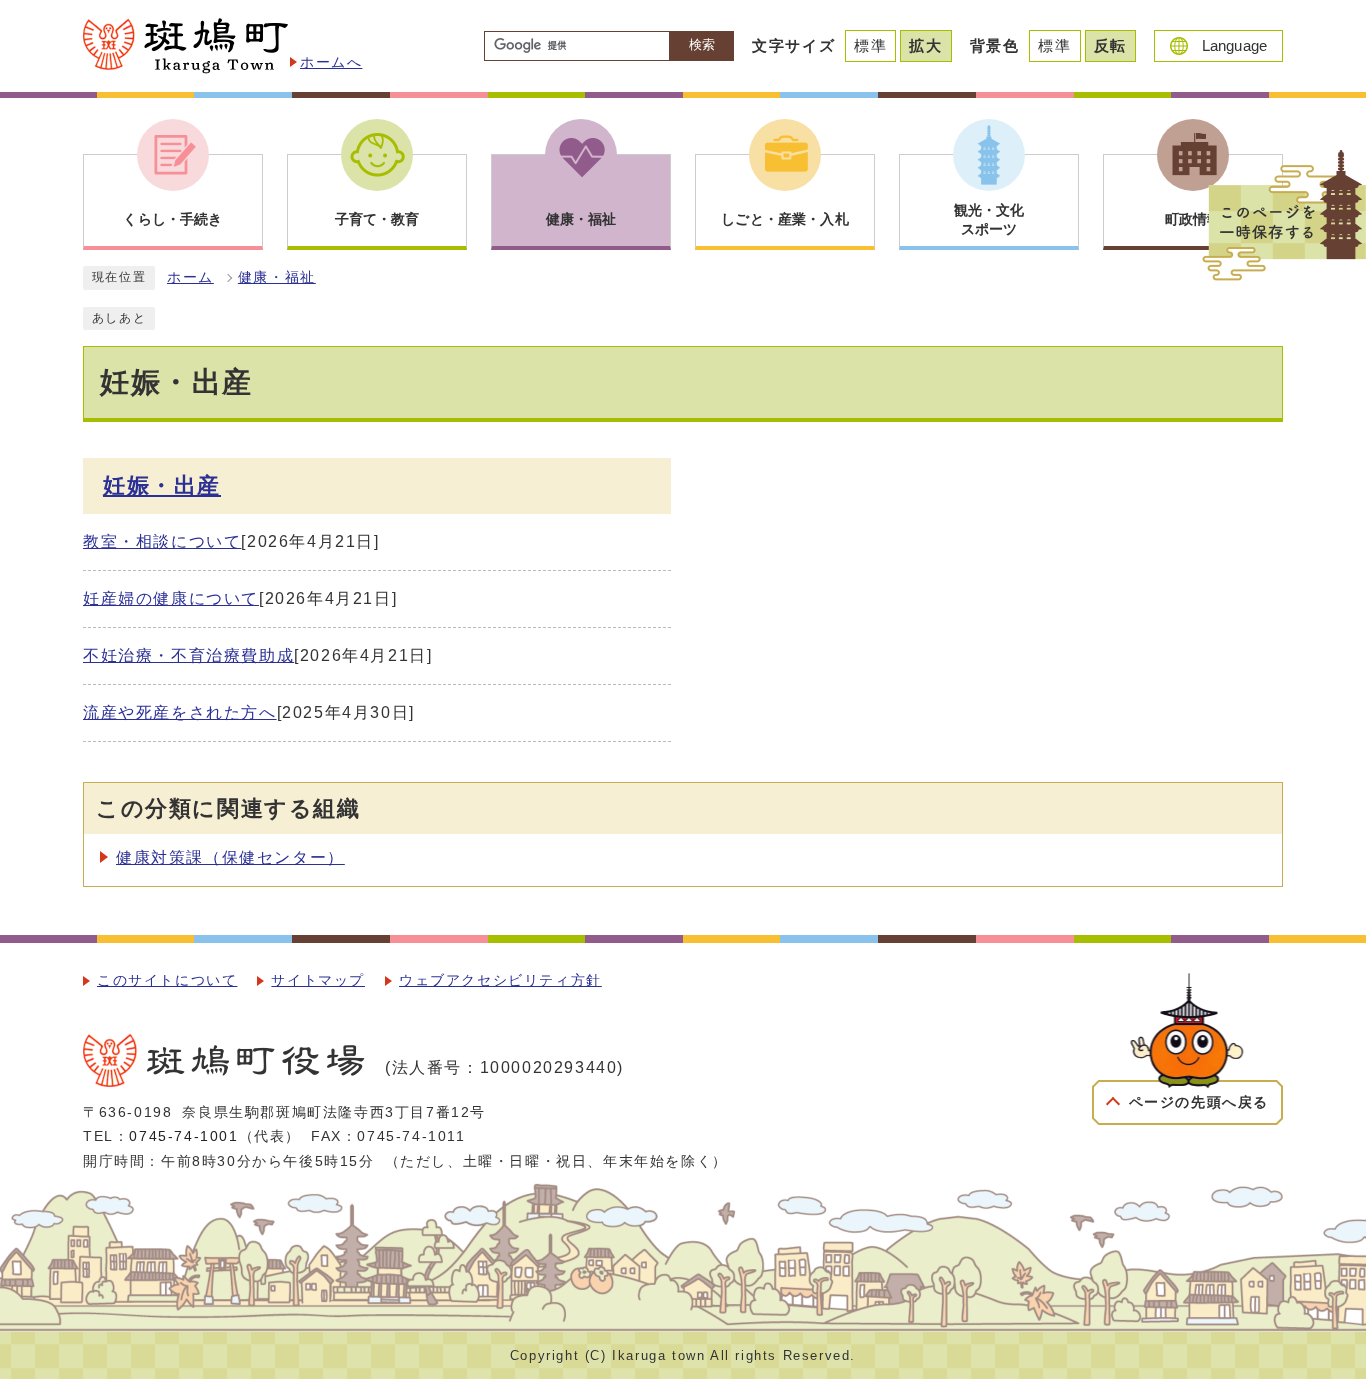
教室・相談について (162, 541)
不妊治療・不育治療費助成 (188, 655)
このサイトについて (167, 980)
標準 (870, 45)
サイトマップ (318, 980)
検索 (702, 44)
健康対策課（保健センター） (230, 857)
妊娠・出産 (162, 485)
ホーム (190, 277)
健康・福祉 (277, 277)
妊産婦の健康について (171, 598)
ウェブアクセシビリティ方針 (500, 980)
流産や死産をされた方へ (180, 712)
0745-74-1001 (183, 1136)
